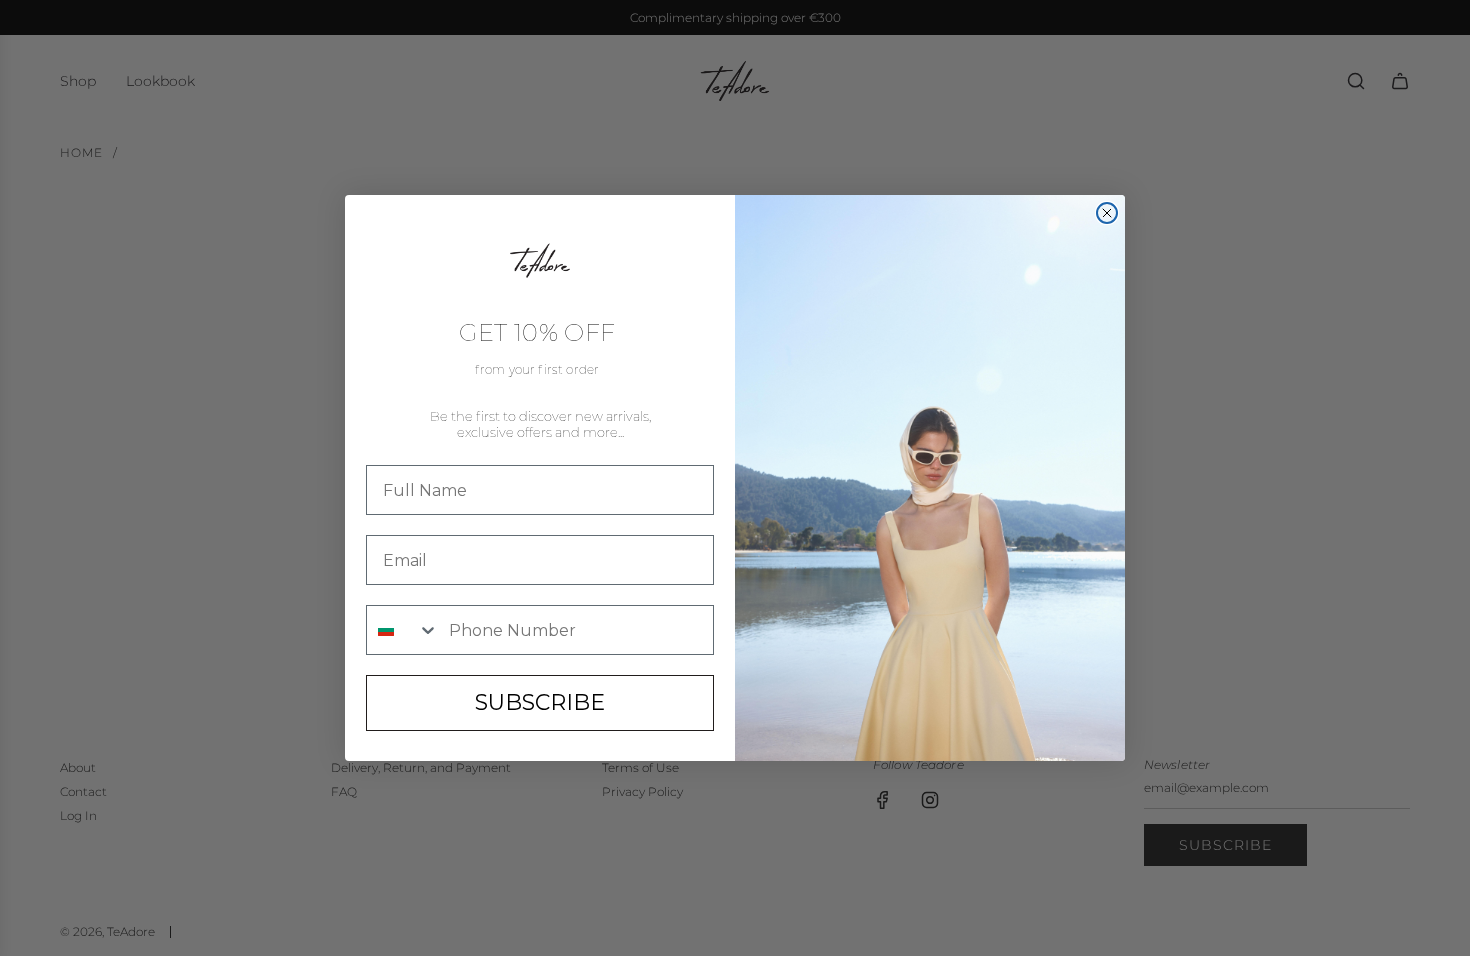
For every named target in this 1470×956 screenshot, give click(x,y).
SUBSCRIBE (540, 702)
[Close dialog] (1107, 213)
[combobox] (403, 630)
